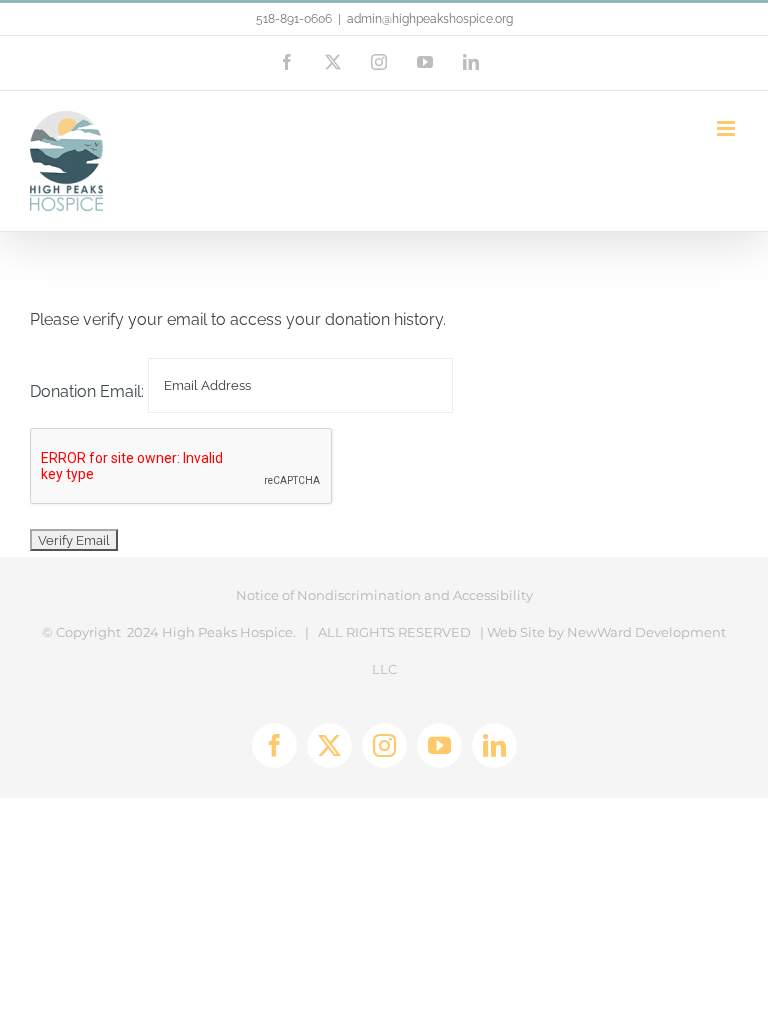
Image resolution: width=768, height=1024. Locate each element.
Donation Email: (87, 392)
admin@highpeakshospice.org (430, 19)
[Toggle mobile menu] (727, 128)
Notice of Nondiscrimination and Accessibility (384, 595)
